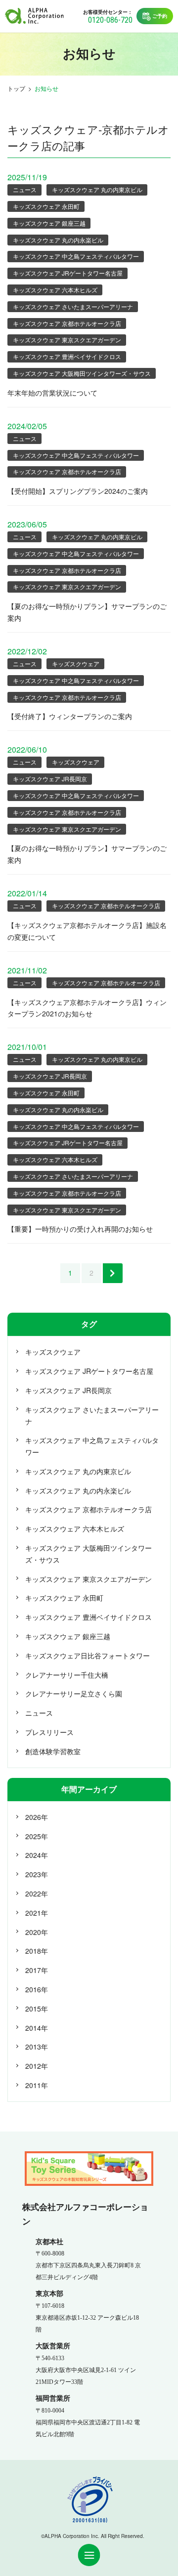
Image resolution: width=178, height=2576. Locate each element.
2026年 (37, 1817)
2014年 (37, 2028)
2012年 (37, 2066)
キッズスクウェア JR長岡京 (50, 779)
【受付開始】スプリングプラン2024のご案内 (78, 491)
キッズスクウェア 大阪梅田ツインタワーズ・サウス (82, 373)
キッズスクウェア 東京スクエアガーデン (67, 340)
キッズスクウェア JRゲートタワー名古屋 (68, 273)
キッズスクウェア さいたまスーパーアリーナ (73, 306)
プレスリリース (49, 1732)
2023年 (37, 1874)
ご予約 (160, 16)
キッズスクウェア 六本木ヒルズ (55, 290)
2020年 (37, 1932)
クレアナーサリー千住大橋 (67, 1675)
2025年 (37, 1836)
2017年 (37, 1970)
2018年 (37, 1951)
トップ (16, 88)
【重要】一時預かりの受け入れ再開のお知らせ (80, 1229)
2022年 (37, 1893)
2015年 (37, 2009)
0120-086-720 (110, 20)
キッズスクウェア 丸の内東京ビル (97, 189)
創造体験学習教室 (53, 1751)
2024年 (37, 1855)
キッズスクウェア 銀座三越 (49, 223)
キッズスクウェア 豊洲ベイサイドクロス (67, 356)
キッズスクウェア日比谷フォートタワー (88, 1655)
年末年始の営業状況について (52, 393)
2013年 (37, 2047)
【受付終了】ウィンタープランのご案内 (70, 716)
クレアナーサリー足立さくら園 (74, 1693)
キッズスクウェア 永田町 (46, 206)
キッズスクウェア (76, 664)
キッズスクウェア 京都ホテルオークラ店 (67, 323)
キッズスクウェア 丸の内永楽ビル (58, 240)
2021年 (37, 1913)
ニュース (25, 189)
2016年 (37, 1989)
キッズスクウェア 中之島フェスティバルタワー (76, 256)
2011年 (37, 2085)
